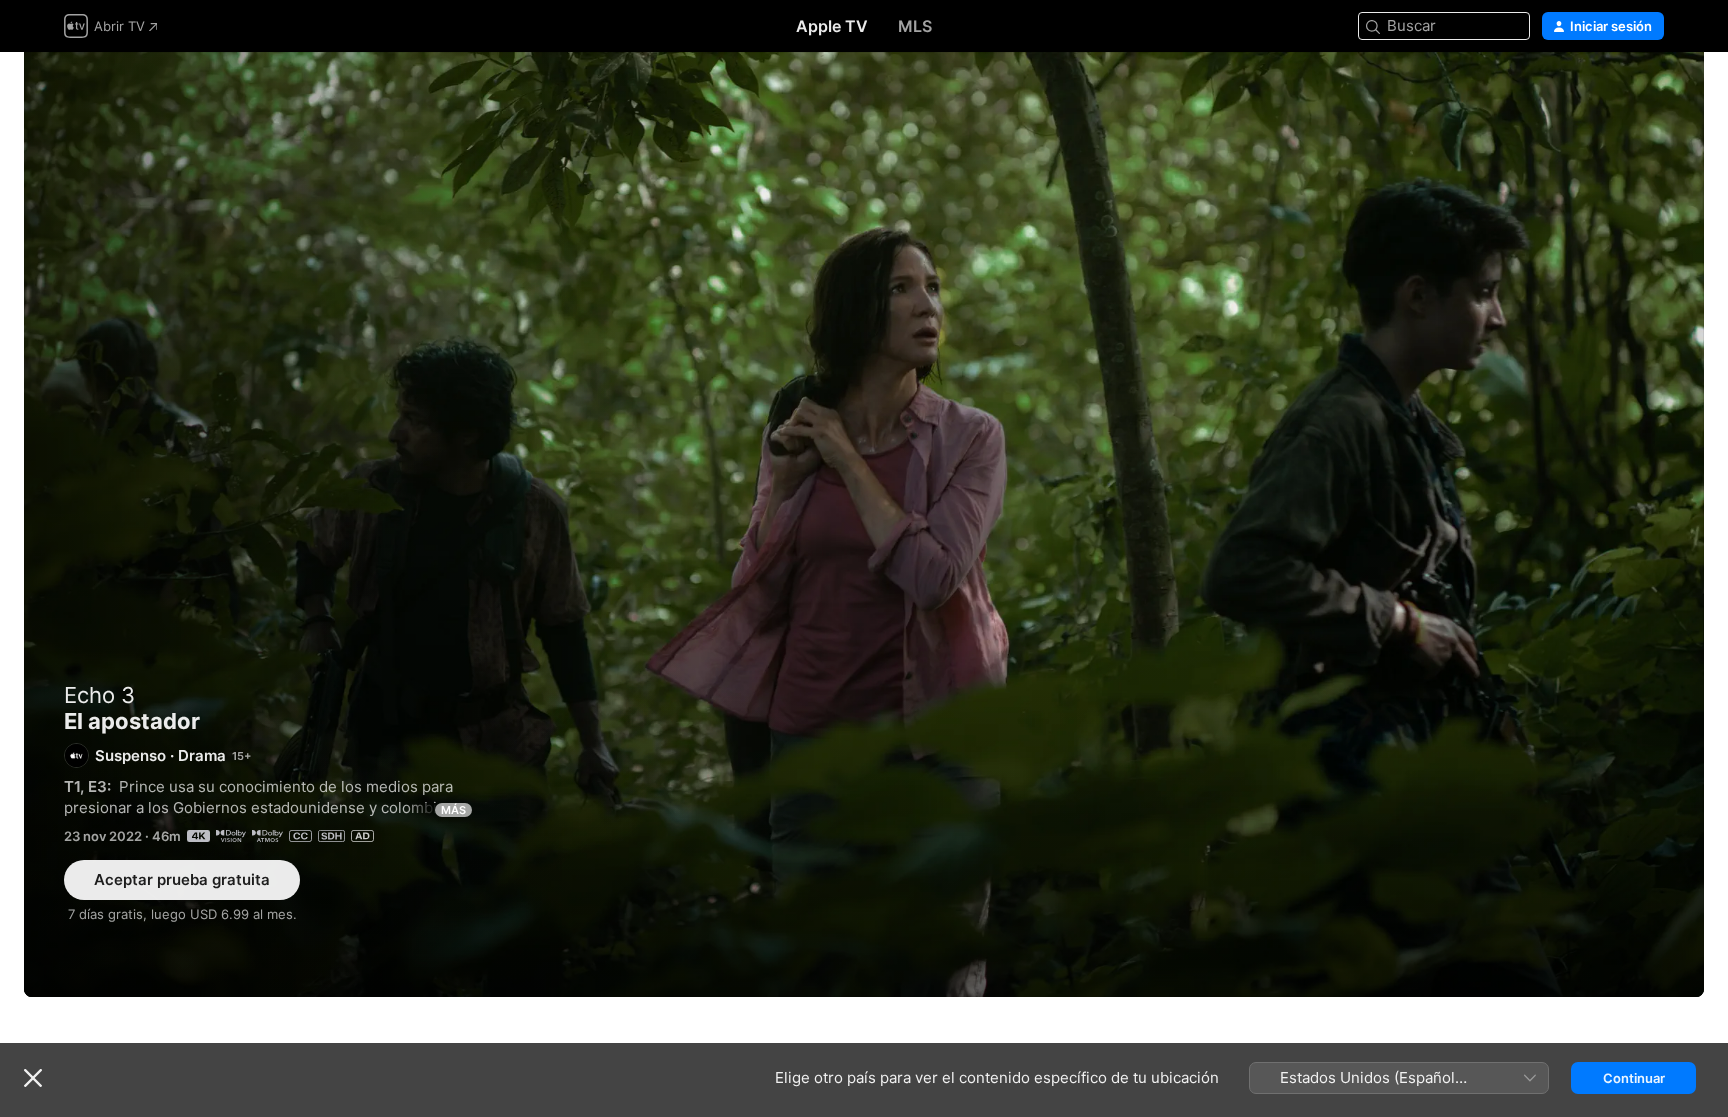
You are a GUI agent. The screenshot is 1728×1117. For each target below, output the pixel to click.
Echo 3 (99, 695)
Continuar (1634, 1078)
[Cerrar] (33, 1078)
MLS (915, 26)
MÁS (453, 810)
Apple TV (832, 26)
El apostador (864, 524)
